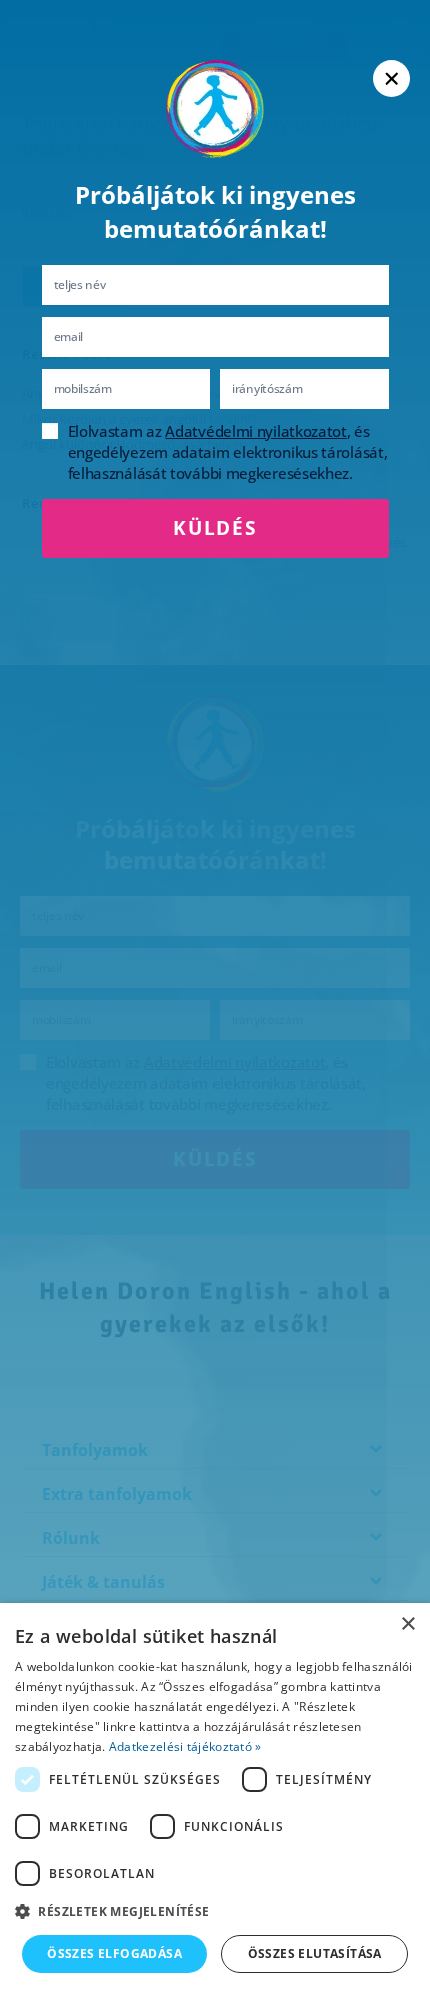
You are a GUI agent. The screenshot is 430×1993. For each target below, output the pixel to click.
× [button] (407, 1624)
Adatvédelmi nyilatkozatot (256, 431)
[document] (215, 996)
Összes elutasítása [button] (315, 1953)
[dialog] (215, 1798)
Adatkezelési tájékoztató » (185, 1746)
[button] (215, 1911)
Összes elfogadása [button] (114, 1953)
